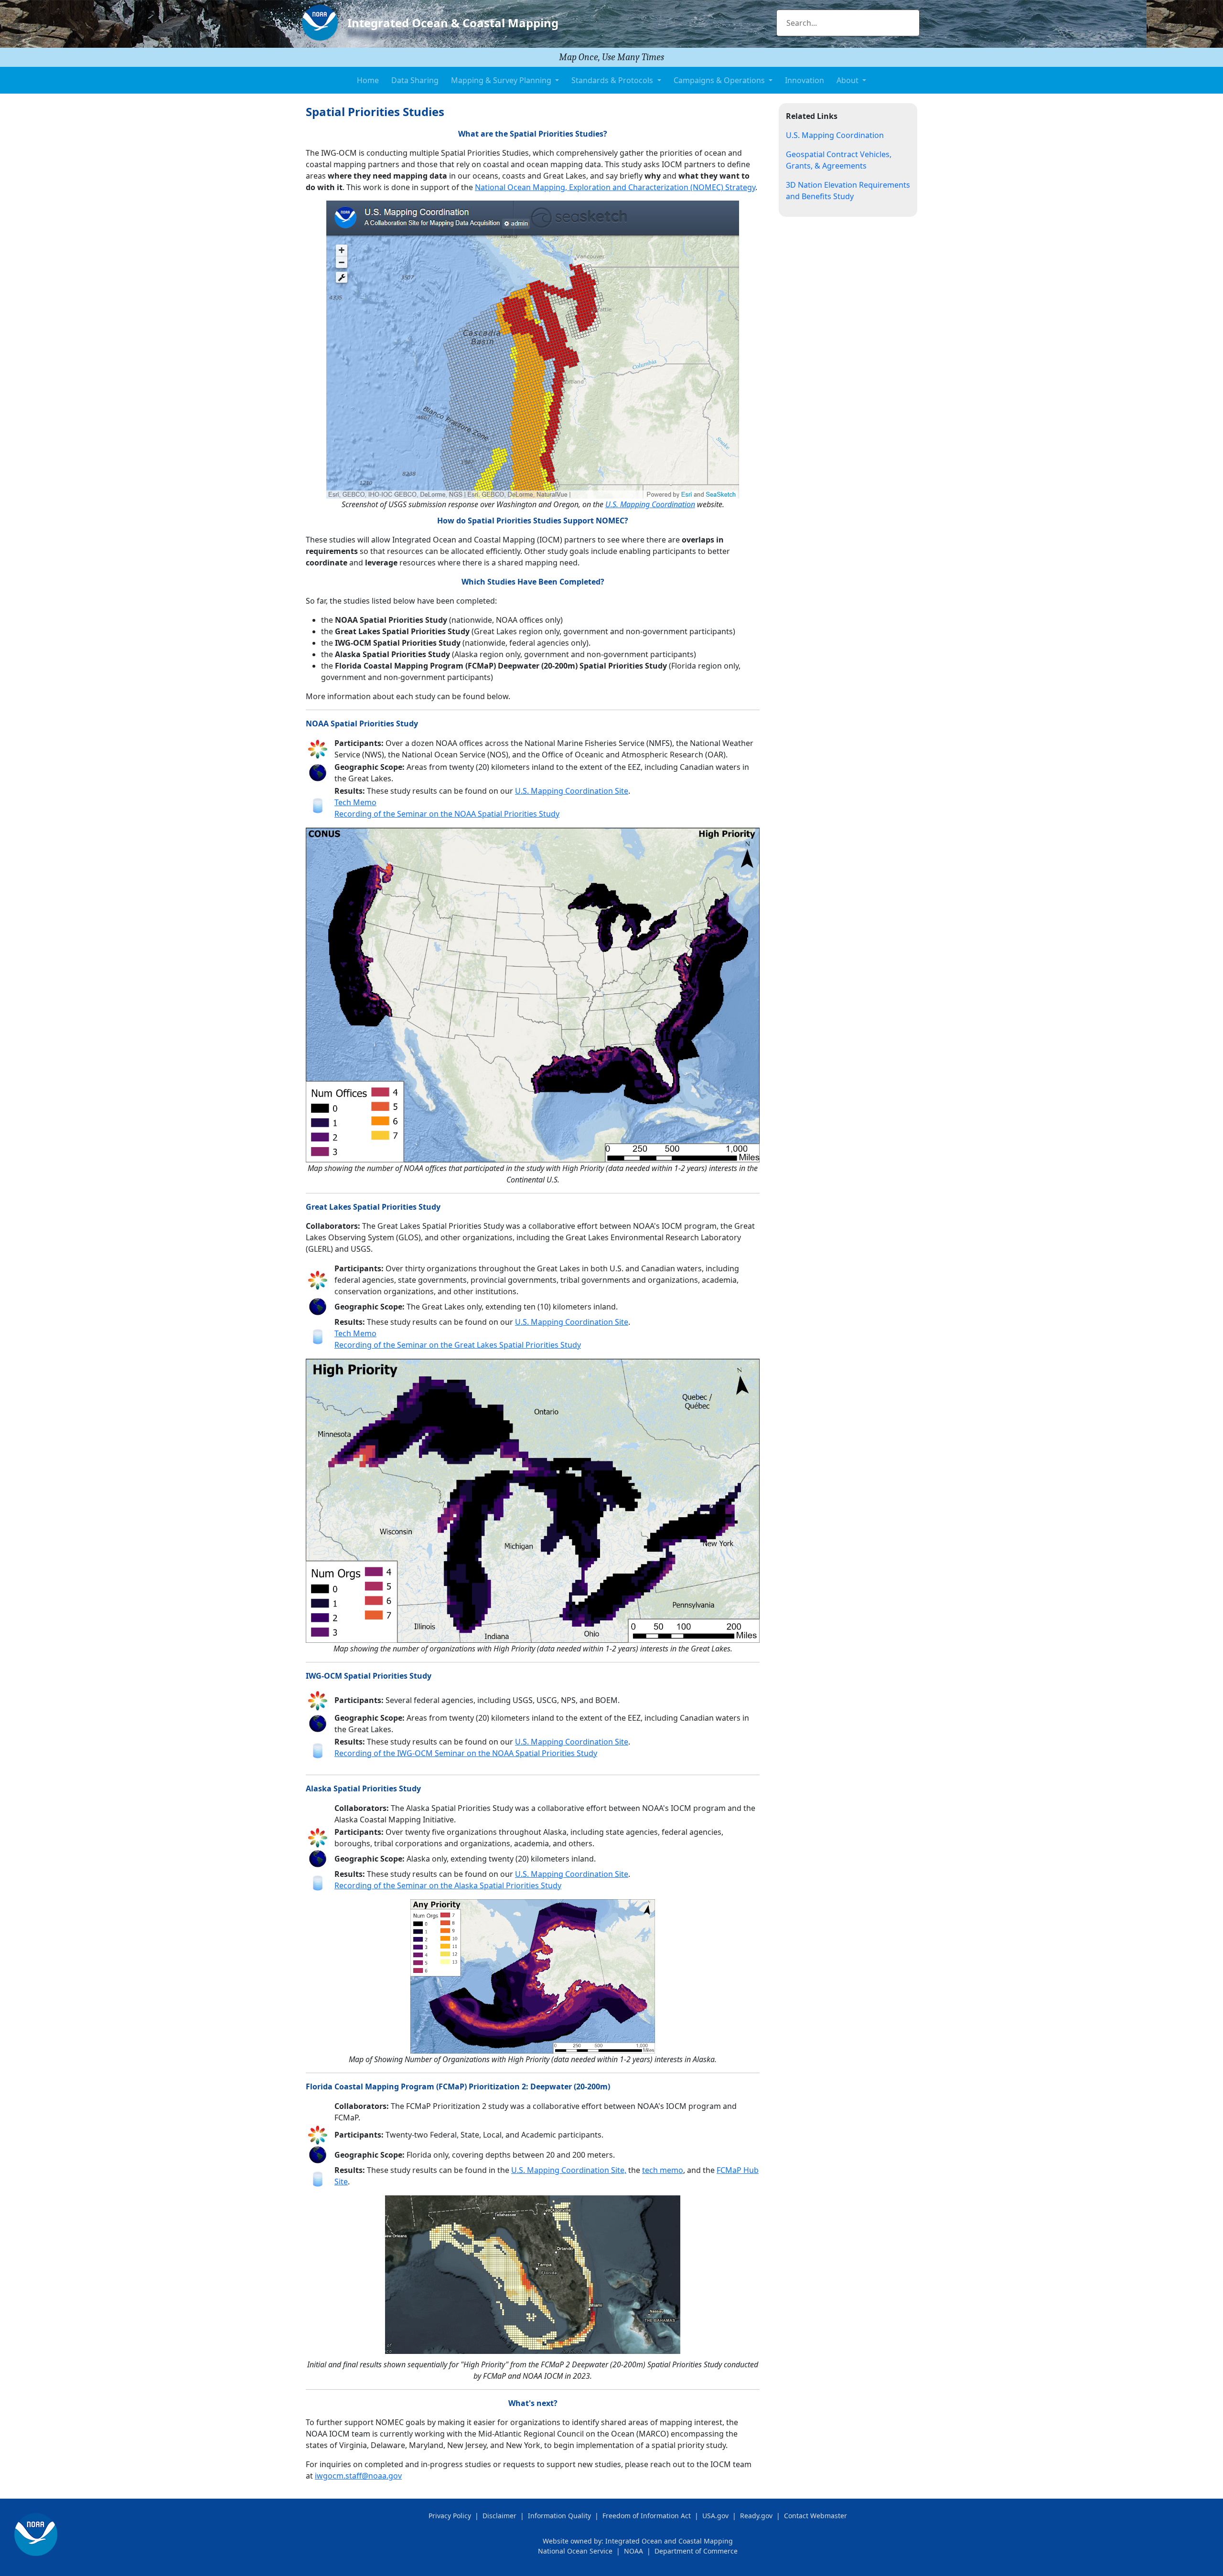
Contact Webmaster (815, 2516)
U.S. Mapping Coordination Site (572, 791)
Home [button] (368, 80)
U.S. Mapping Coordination (650, 504)
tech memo (663, 2170)
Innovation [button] (805, 80)
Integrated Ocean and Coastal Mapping (669, 2541)
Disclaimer (499, 2516)
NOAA (633, 2551)
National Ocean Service (575, 2551)
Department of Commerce (696, 2551)
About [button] (848, 80)
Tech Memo (355, 802)
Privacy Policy (450, 2516)
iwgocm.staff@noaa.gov (358, 2476)
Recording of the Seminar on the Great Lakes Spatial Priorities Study (458, 1345)
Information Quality (559, 2516)
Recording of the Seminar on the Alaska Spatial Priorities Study (448, 1885)
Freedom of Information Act (647, 2516)
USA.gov (715, 2516)
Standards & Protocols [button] (613, 80)
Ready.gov (756, 2516)
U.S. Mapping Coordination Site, (569, 2170)
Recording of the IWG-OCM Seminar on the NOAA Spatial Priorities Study (466, 1753)
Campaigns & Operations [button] (720, 80)
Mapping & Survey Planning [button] (502, 80)
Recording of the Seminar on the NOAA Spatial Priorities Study (447, 814)
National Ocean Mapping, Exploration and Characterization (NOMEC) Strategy (615, 187)
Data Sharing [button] (415, 80)
